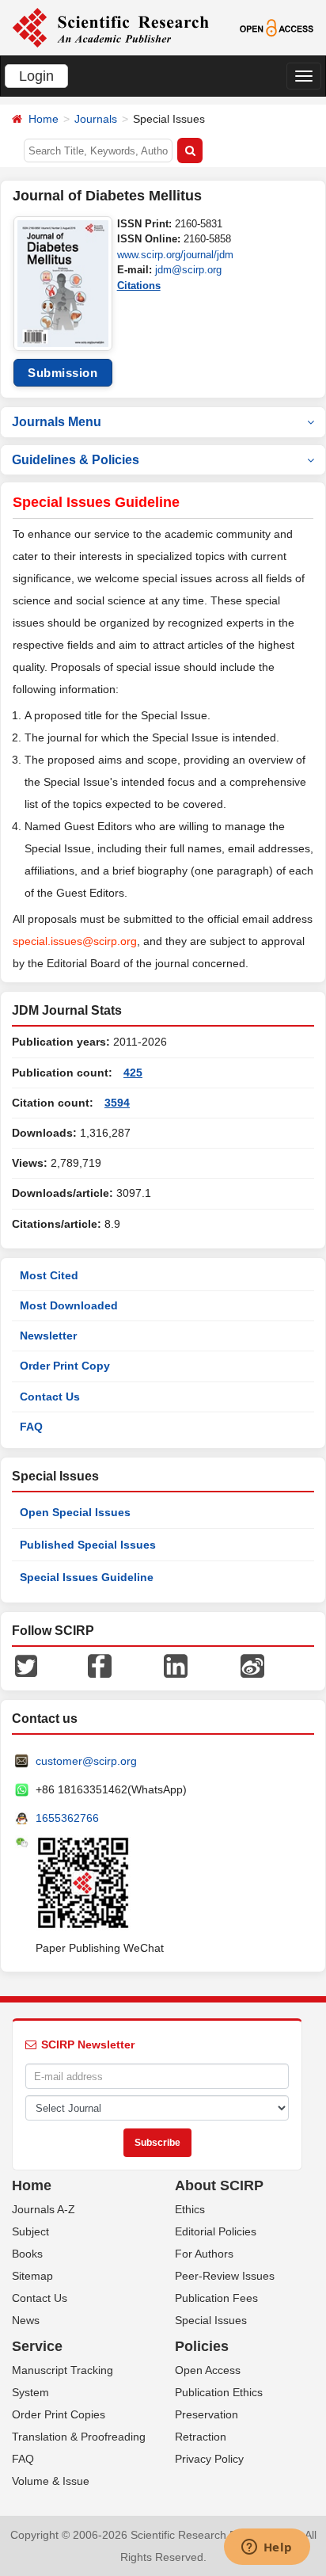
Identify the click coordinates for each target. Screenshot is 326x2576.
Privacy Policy (209, 2459)
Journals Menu (57, 422)
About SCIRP (219, 2185)
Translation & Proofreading (79, 2437)
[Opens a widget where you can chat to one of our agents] (267, 2548)
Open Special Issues (75, 1512)
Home (44, 119)
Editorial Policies (216, 2231)
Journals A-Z (44, 2209)
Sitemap (32, 2276)
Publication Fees (216, 2298)
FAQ (31, 1427)
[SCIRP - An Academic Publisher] (110, 27)
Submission (63, 373)
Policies (202, 2346)
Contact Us (50, 1397)
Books (27, 2254)
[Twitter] (26, 1665)
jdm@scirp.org (188, 270)
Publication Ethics (219, 2392)
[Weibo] (252, 1665)
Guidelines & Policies (76, 460)
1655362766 (67, 1818)
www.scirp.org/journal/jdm (175, 255)
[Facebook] (100, 1665)
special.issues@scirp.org (75, 941)
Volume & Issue (51, 2481)
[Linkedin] (176, 1665)
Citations (139, 286)
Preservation (207, 2414)
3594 (117, 1103)
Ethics (190, 2209)
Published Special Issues (88, 1545)
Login (36, 76)
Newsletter (48, 1336)
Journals (96, 119)
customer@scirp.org (86, 1761)
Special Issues (211, 2320)
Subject (30, 2231)
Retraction (201, 2437)
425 (133, 1073)
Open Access (208, 2370)
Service (37, 2346)
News (26, 2320)
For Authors (204, 2254)
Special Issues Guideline (87, 1577)
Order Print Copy (65, 1366)
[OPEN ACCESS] (277, 27)
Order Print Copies (59, 2414)
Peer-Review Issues (225, 2276)
